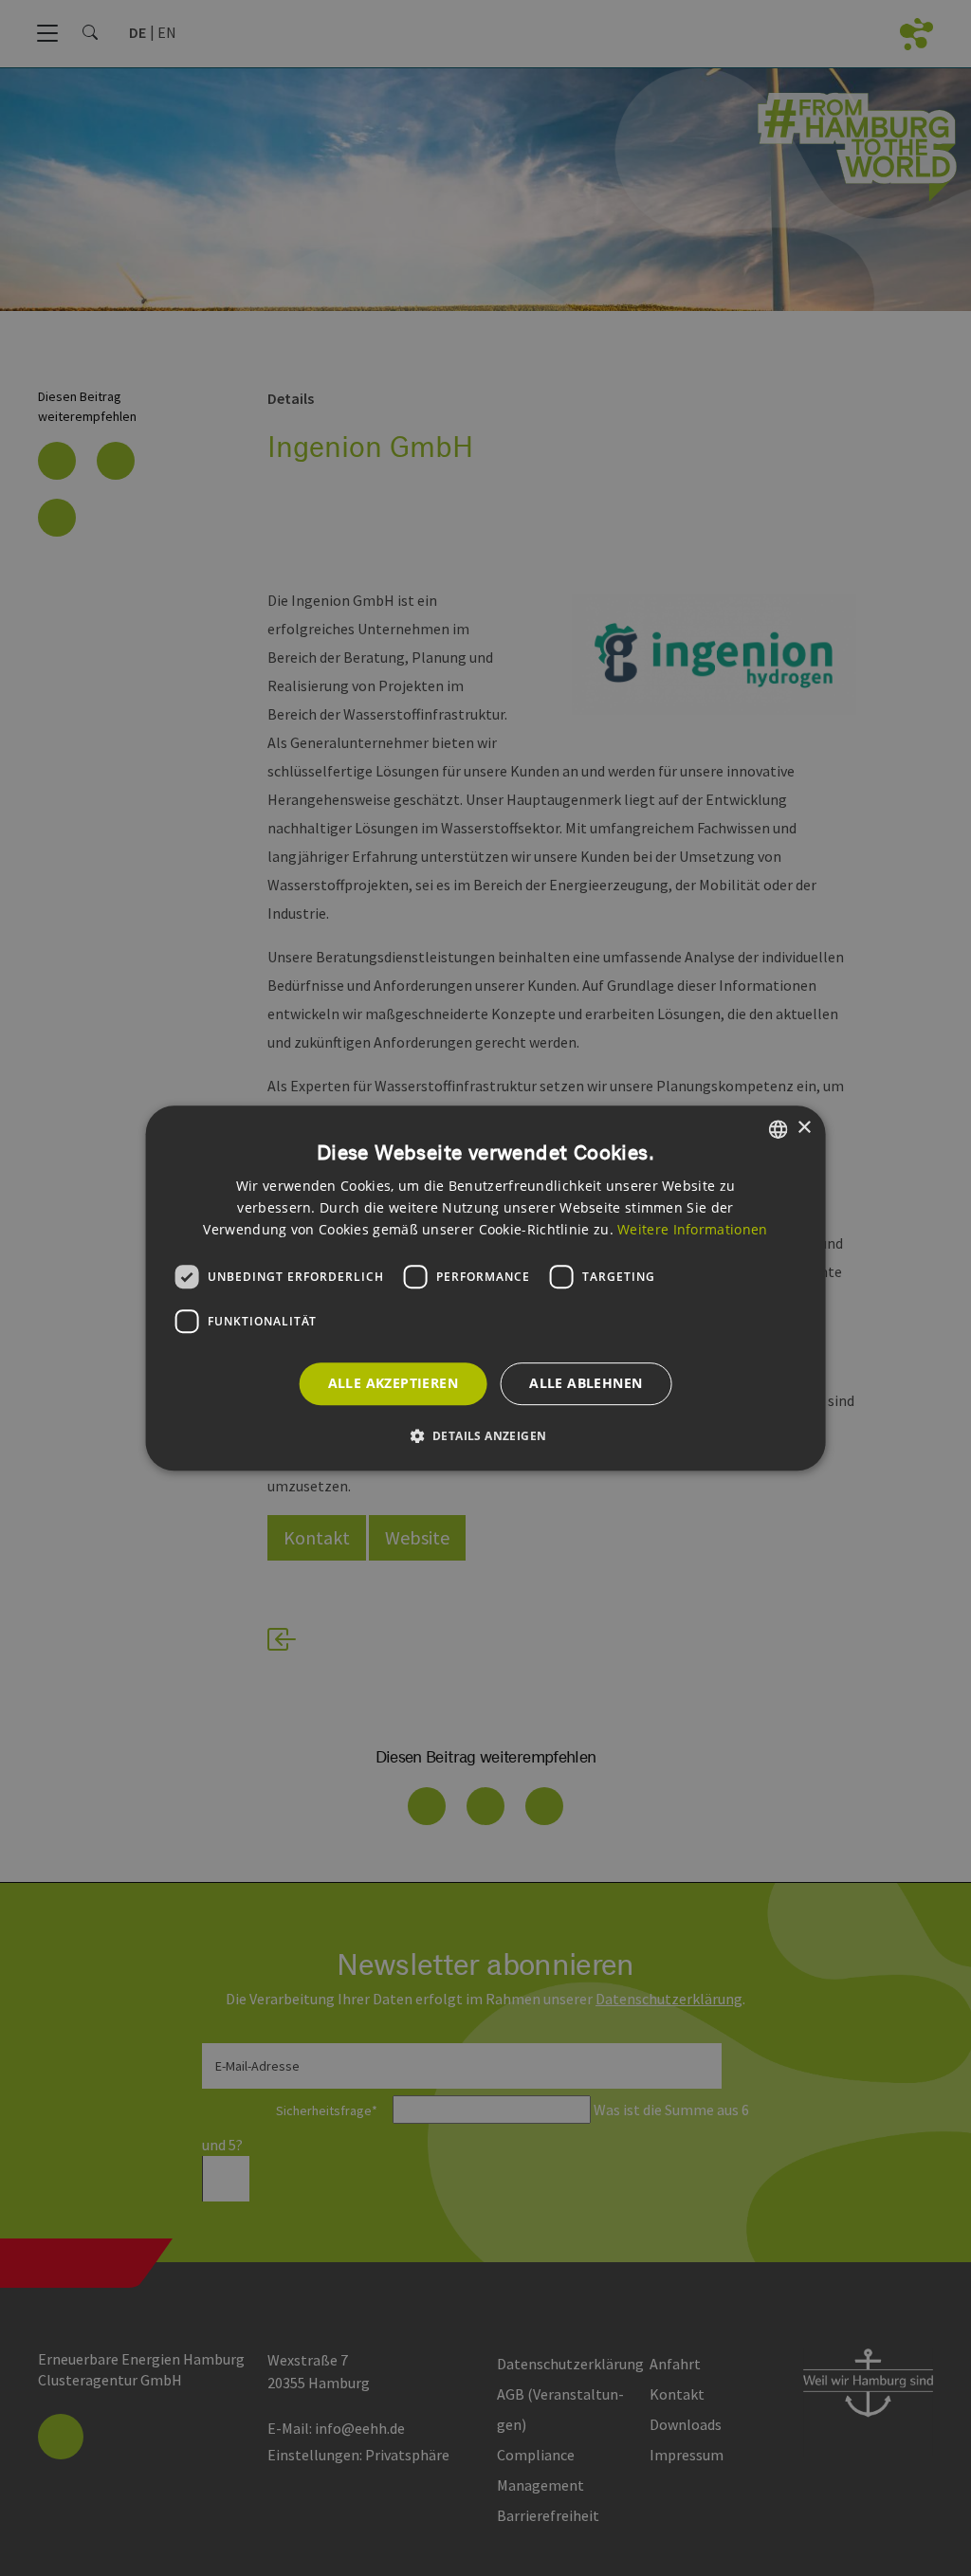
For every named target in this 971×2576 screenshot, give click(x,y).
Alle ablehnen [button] (586, 1384)
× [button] (804, 1128)
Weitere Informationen (692, 1229)
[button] (486, 1435)
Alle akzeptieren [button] (393, 1384)
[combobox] (778, 1129)
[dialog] (486, 1288)
